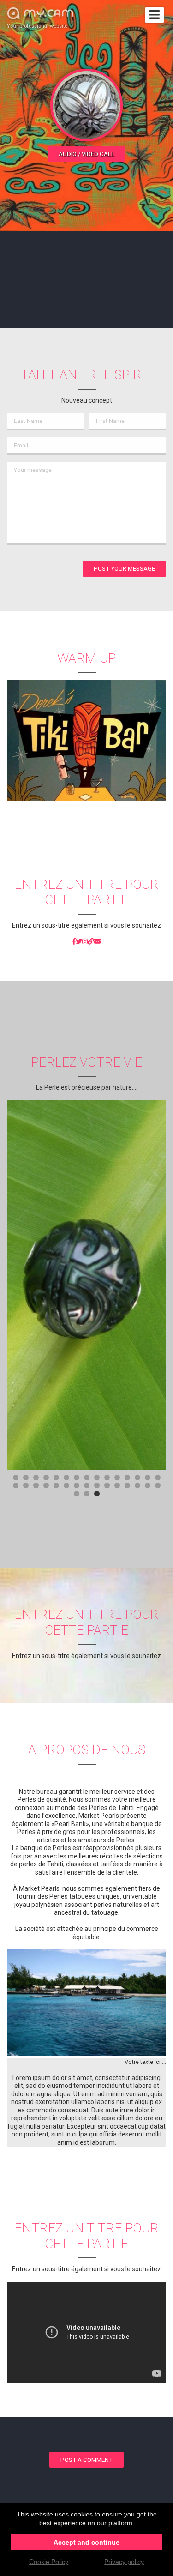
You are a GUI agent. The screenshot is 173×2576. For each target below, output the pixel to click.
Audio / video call (86, 154)
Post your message (124, 569)
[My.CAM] (91, 942)
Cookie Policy (49, 2562)
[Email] (97, 942)
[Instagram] (85, 942)
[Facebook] (74, 942)
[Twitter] (79, 942)
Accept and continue (86, 2542)
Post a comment (86, 2460)
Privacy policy (124, 2562)
